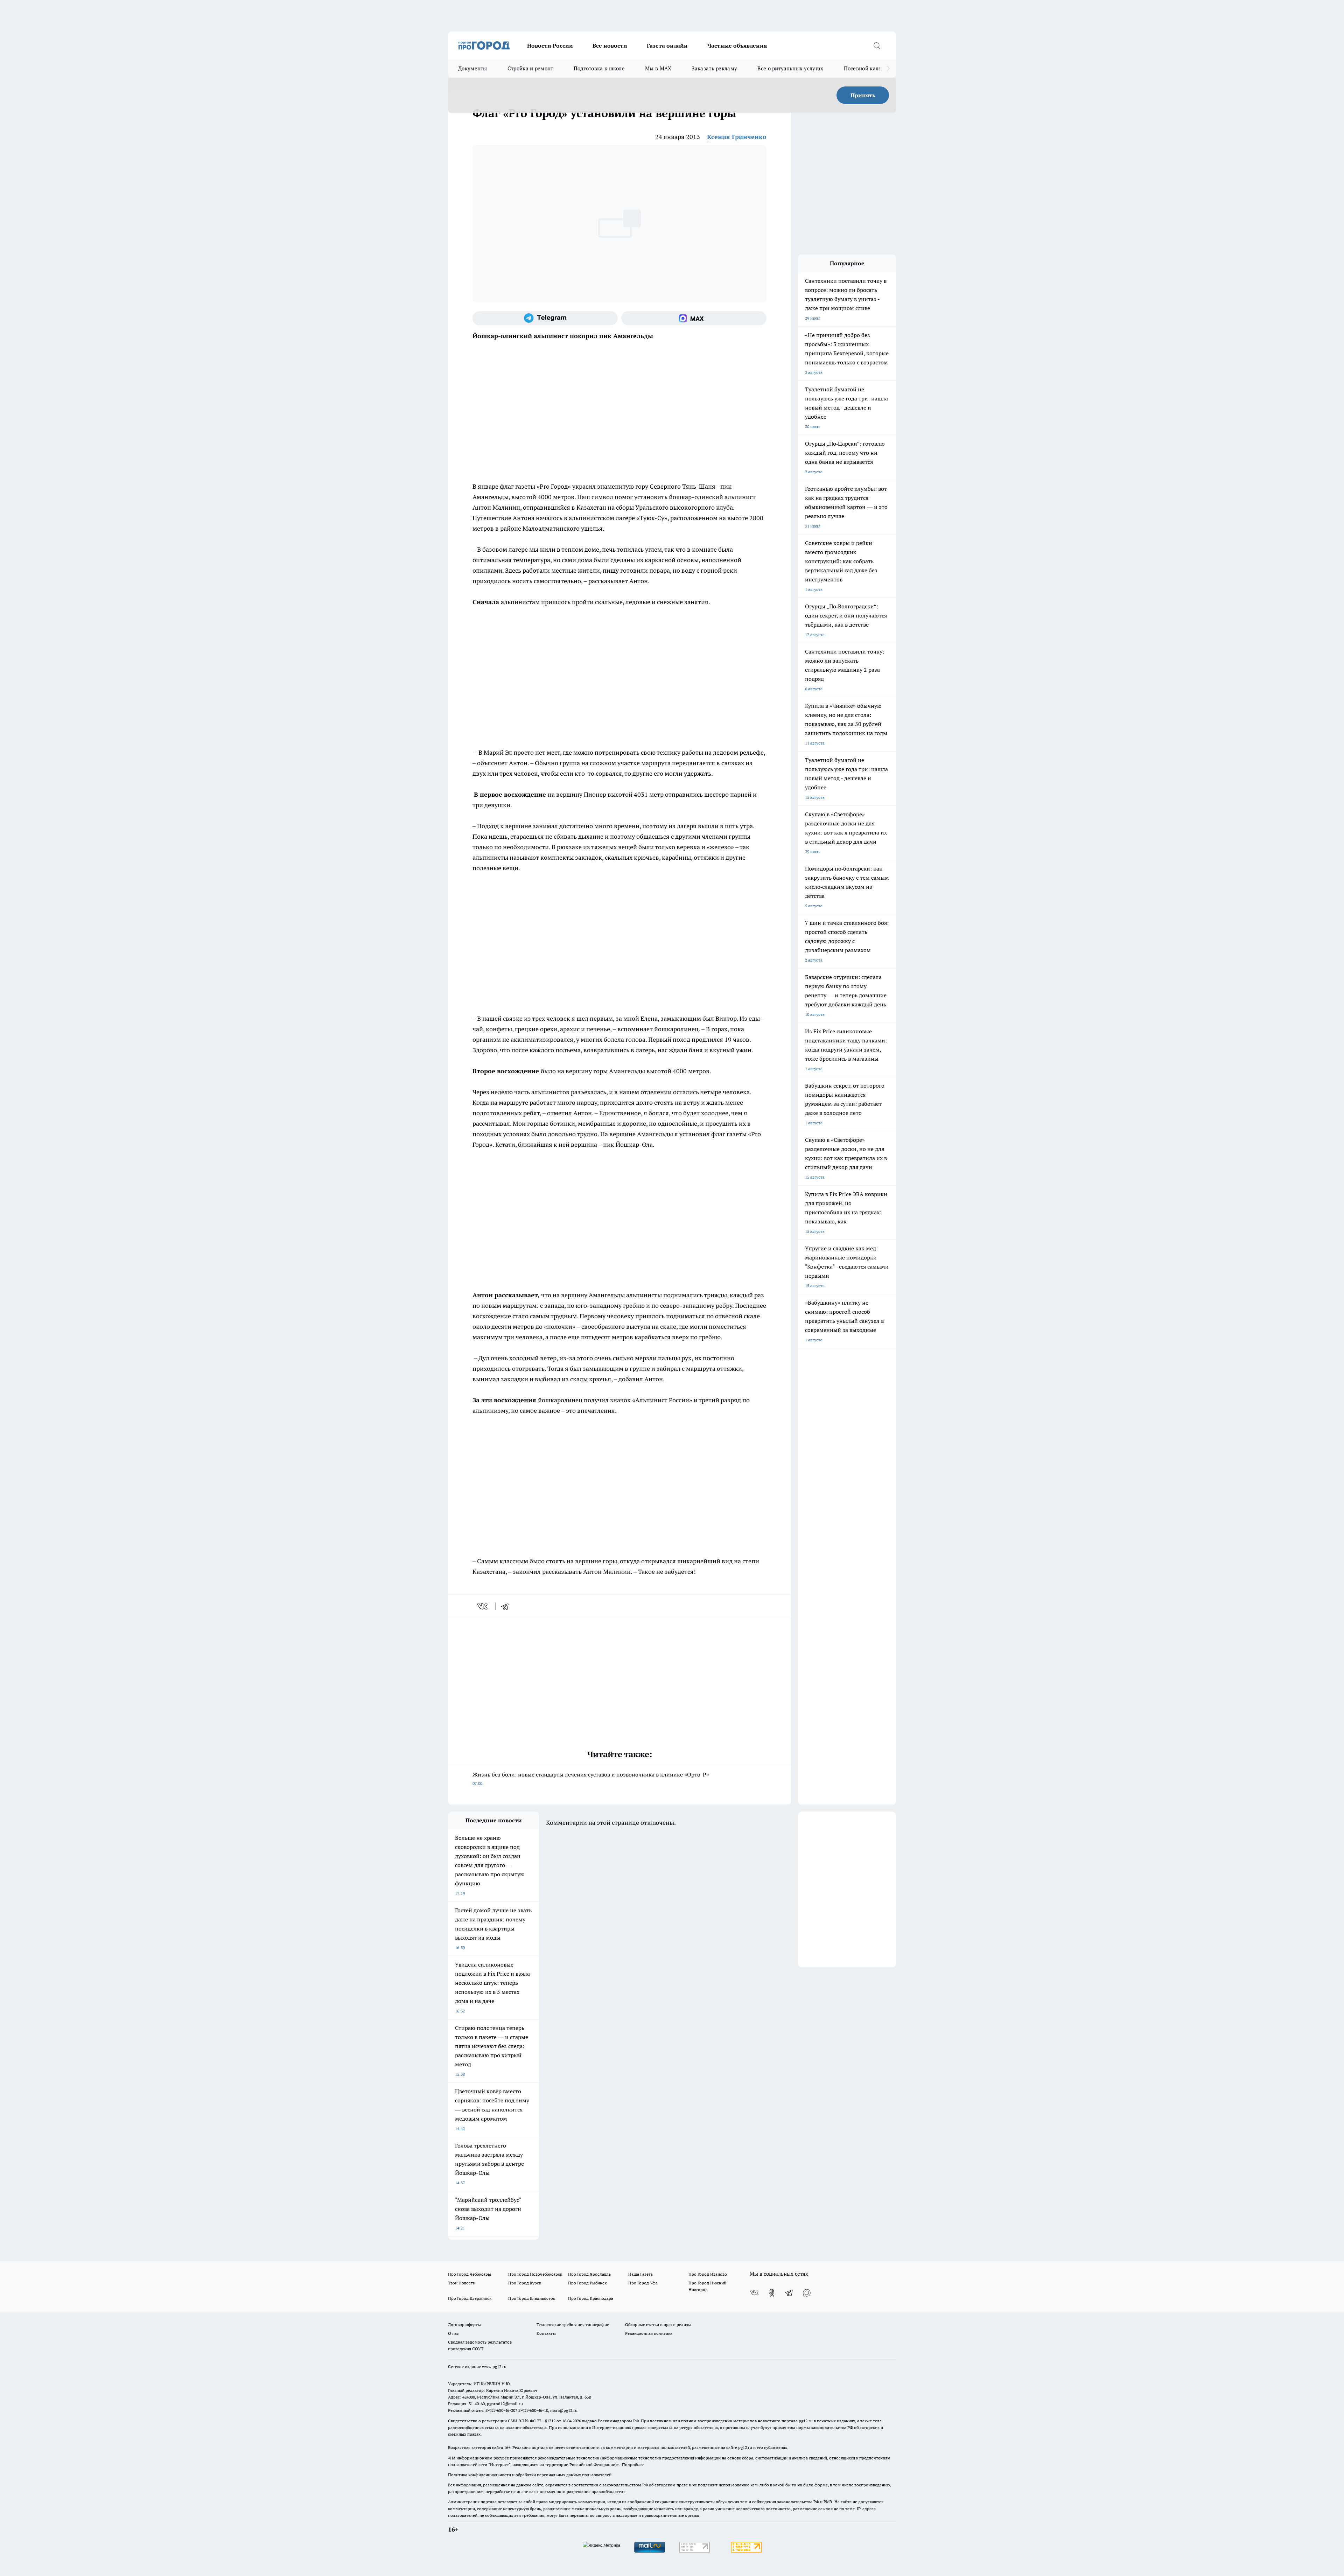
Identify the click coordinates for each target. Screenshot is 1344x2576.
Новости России (550, 46)
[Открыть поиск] (877, 46)
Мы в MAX (658, 68)
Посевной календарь (870, 68)
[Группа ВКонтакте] (754, 2293)
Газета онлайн (667, 46)
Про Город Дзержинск (470, 2298)
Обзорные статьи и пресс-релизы (658, 2324)
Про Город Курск (525, 2283)
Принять (863, 95)
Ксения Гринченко (737, 137)
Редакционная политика (649, 2333)
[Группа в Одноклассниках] (772, 2293)
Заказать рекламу (714, 68)
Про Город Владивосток (532, 2298)
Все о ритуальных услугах (790, 68)
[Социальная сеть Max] (694, 318)
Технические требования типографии (573, 2324)
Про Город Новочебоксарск (535, 2274)
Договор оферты (464, 2324)
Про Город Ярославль (589, 2274)
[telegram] (507, 1606)
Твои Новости (462, 2283)
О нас (453, 2333)
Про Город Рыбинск (587, 2283)
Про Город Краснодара (591, 2298)
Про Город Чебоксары (470, 2274)
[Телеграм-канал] (545, 318)
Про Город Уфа (643, 2283)
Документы (473, 68)
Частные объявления (737, 46)
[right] (888, 69)
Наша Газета (640, 2274)
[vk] (483, 1606)
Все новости (610, 46)
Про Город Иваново (708, 2274)
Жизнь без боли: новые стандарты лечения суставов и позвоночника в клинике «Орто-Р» (591, 1778)
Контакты (546, 2333)
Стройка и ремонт (530, 68)
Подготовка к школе (599, 68)
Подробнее (633, 2465)
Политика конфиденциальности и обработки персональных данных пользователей (530, 2475)
